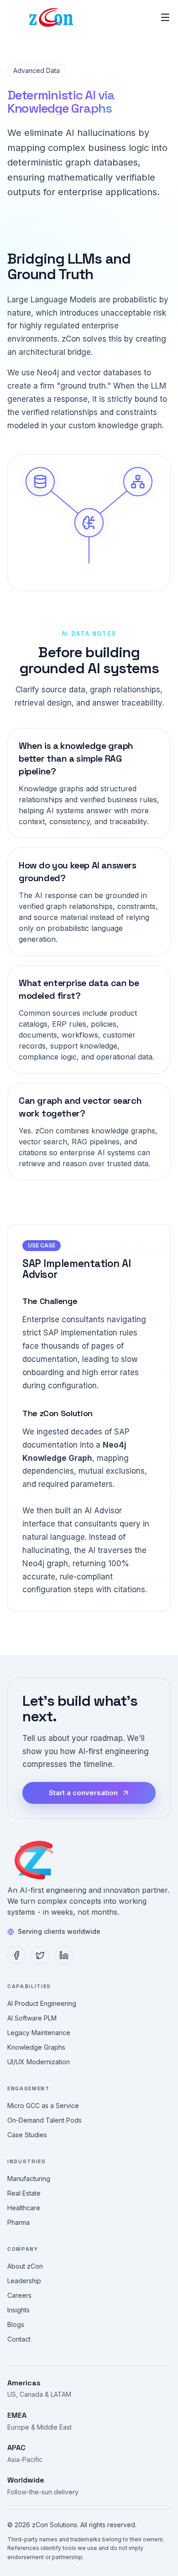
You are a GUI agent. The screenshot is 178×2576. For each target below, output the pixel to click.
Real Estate (24, 2193)
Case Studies (27, 2135)
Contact (19, 2339)
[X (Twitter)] (40, 1955)
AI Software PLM (32, 2018)
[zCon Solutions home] (37, 1861)
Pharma (18, 2222)
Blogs (16, 2324)
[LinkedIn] (64, 1955)
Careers (19, 2295)
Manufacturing (29, 2179)
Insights (18, 2310)
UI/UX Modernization (39, 2062)
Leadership (24, 2281)
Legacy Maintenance (39, 2033)
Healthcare (24, 2208)
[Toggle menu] (165, 17)
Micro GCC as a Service (43, 2106)
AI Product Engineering (42, 2003)
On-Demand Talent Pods (44, 2120)
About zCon (25, 2266)
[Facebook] (16, 1955)
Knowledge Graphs (36, 2047)
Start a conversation (83, 1793)
